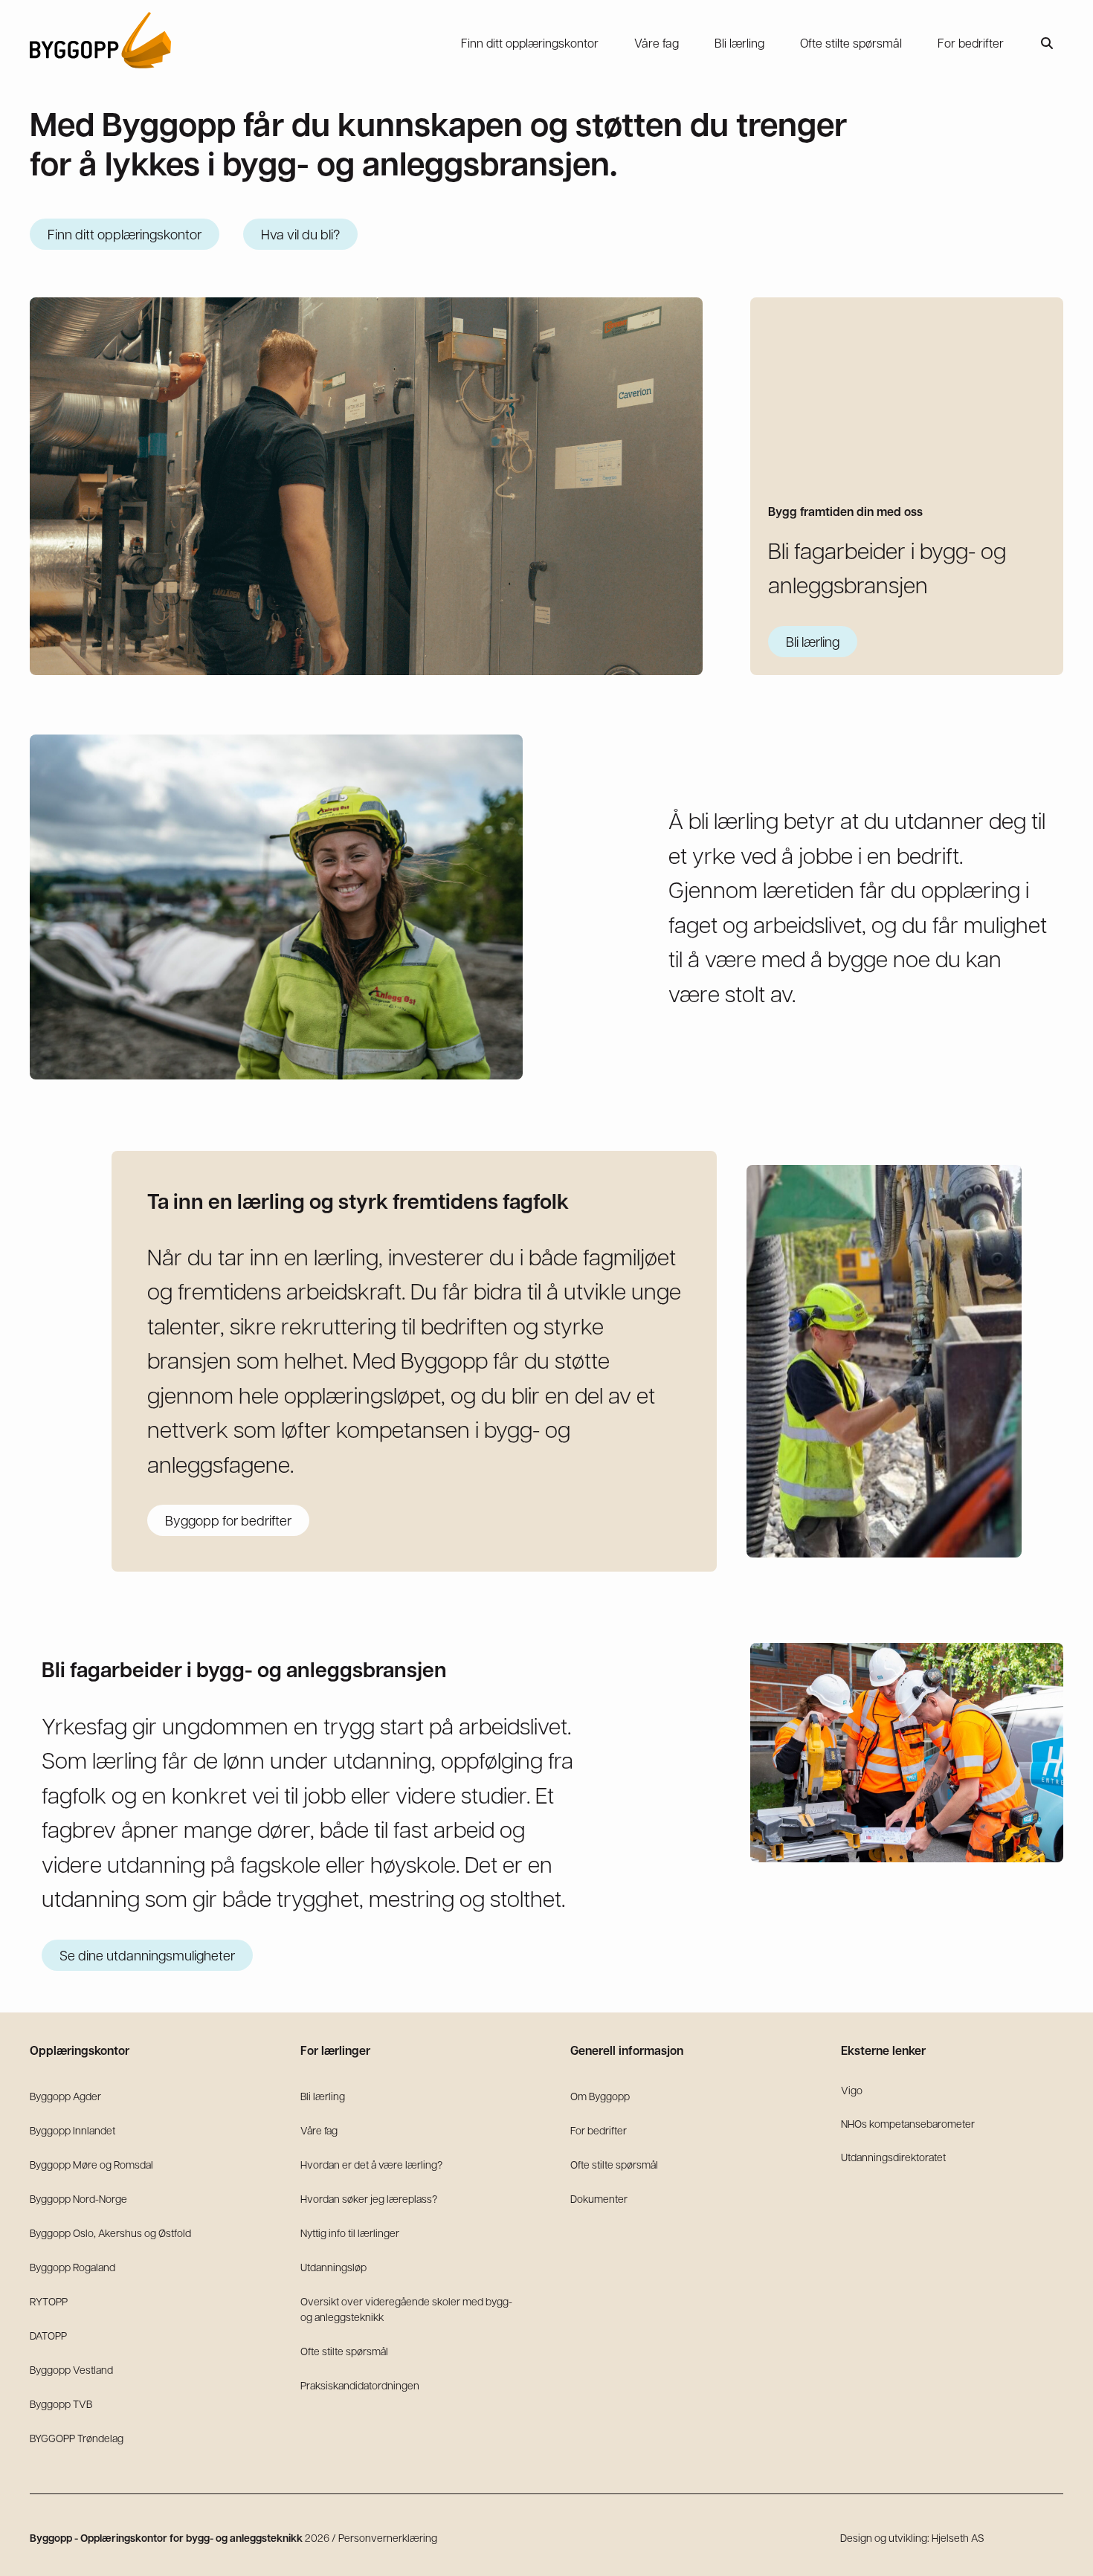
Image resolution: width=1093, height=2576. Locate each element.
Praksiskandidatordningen (360, 2385)
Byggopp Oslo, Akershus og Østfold (110, 2233)
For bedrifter (599, 2130)
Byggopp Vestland (71, 2369)
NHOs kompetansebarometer (908, 2123)
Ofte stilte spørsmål (344, 2351)
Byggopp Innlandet (72, 2130)
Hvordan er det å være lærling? (371, 2164)
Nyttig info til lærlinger (350, 2233)
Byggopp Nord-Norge (78, 2198)
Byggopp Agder (65, 2096)
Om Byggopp (600, 2096)
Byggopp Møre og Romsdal (91, 2164)
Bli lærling (323, 2096)
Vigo (852, 2090)
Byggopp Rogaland (72, 2267)
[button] (1047, 43)
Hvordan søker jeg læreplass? (369, 2198)
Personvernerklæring (388, 2537)
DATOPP (48, 2335)
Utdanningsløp (333, 2267)
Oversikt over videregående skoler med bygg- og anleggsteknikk (406, 2309)
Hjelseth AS (958, 2537)
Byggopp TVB (61, 2404)
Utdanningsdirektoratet (893, 2157)
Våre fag (319, 2130)
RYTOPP (49, 2301)
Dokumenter (599, 2198)
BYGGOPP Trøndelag (77, 2438)
